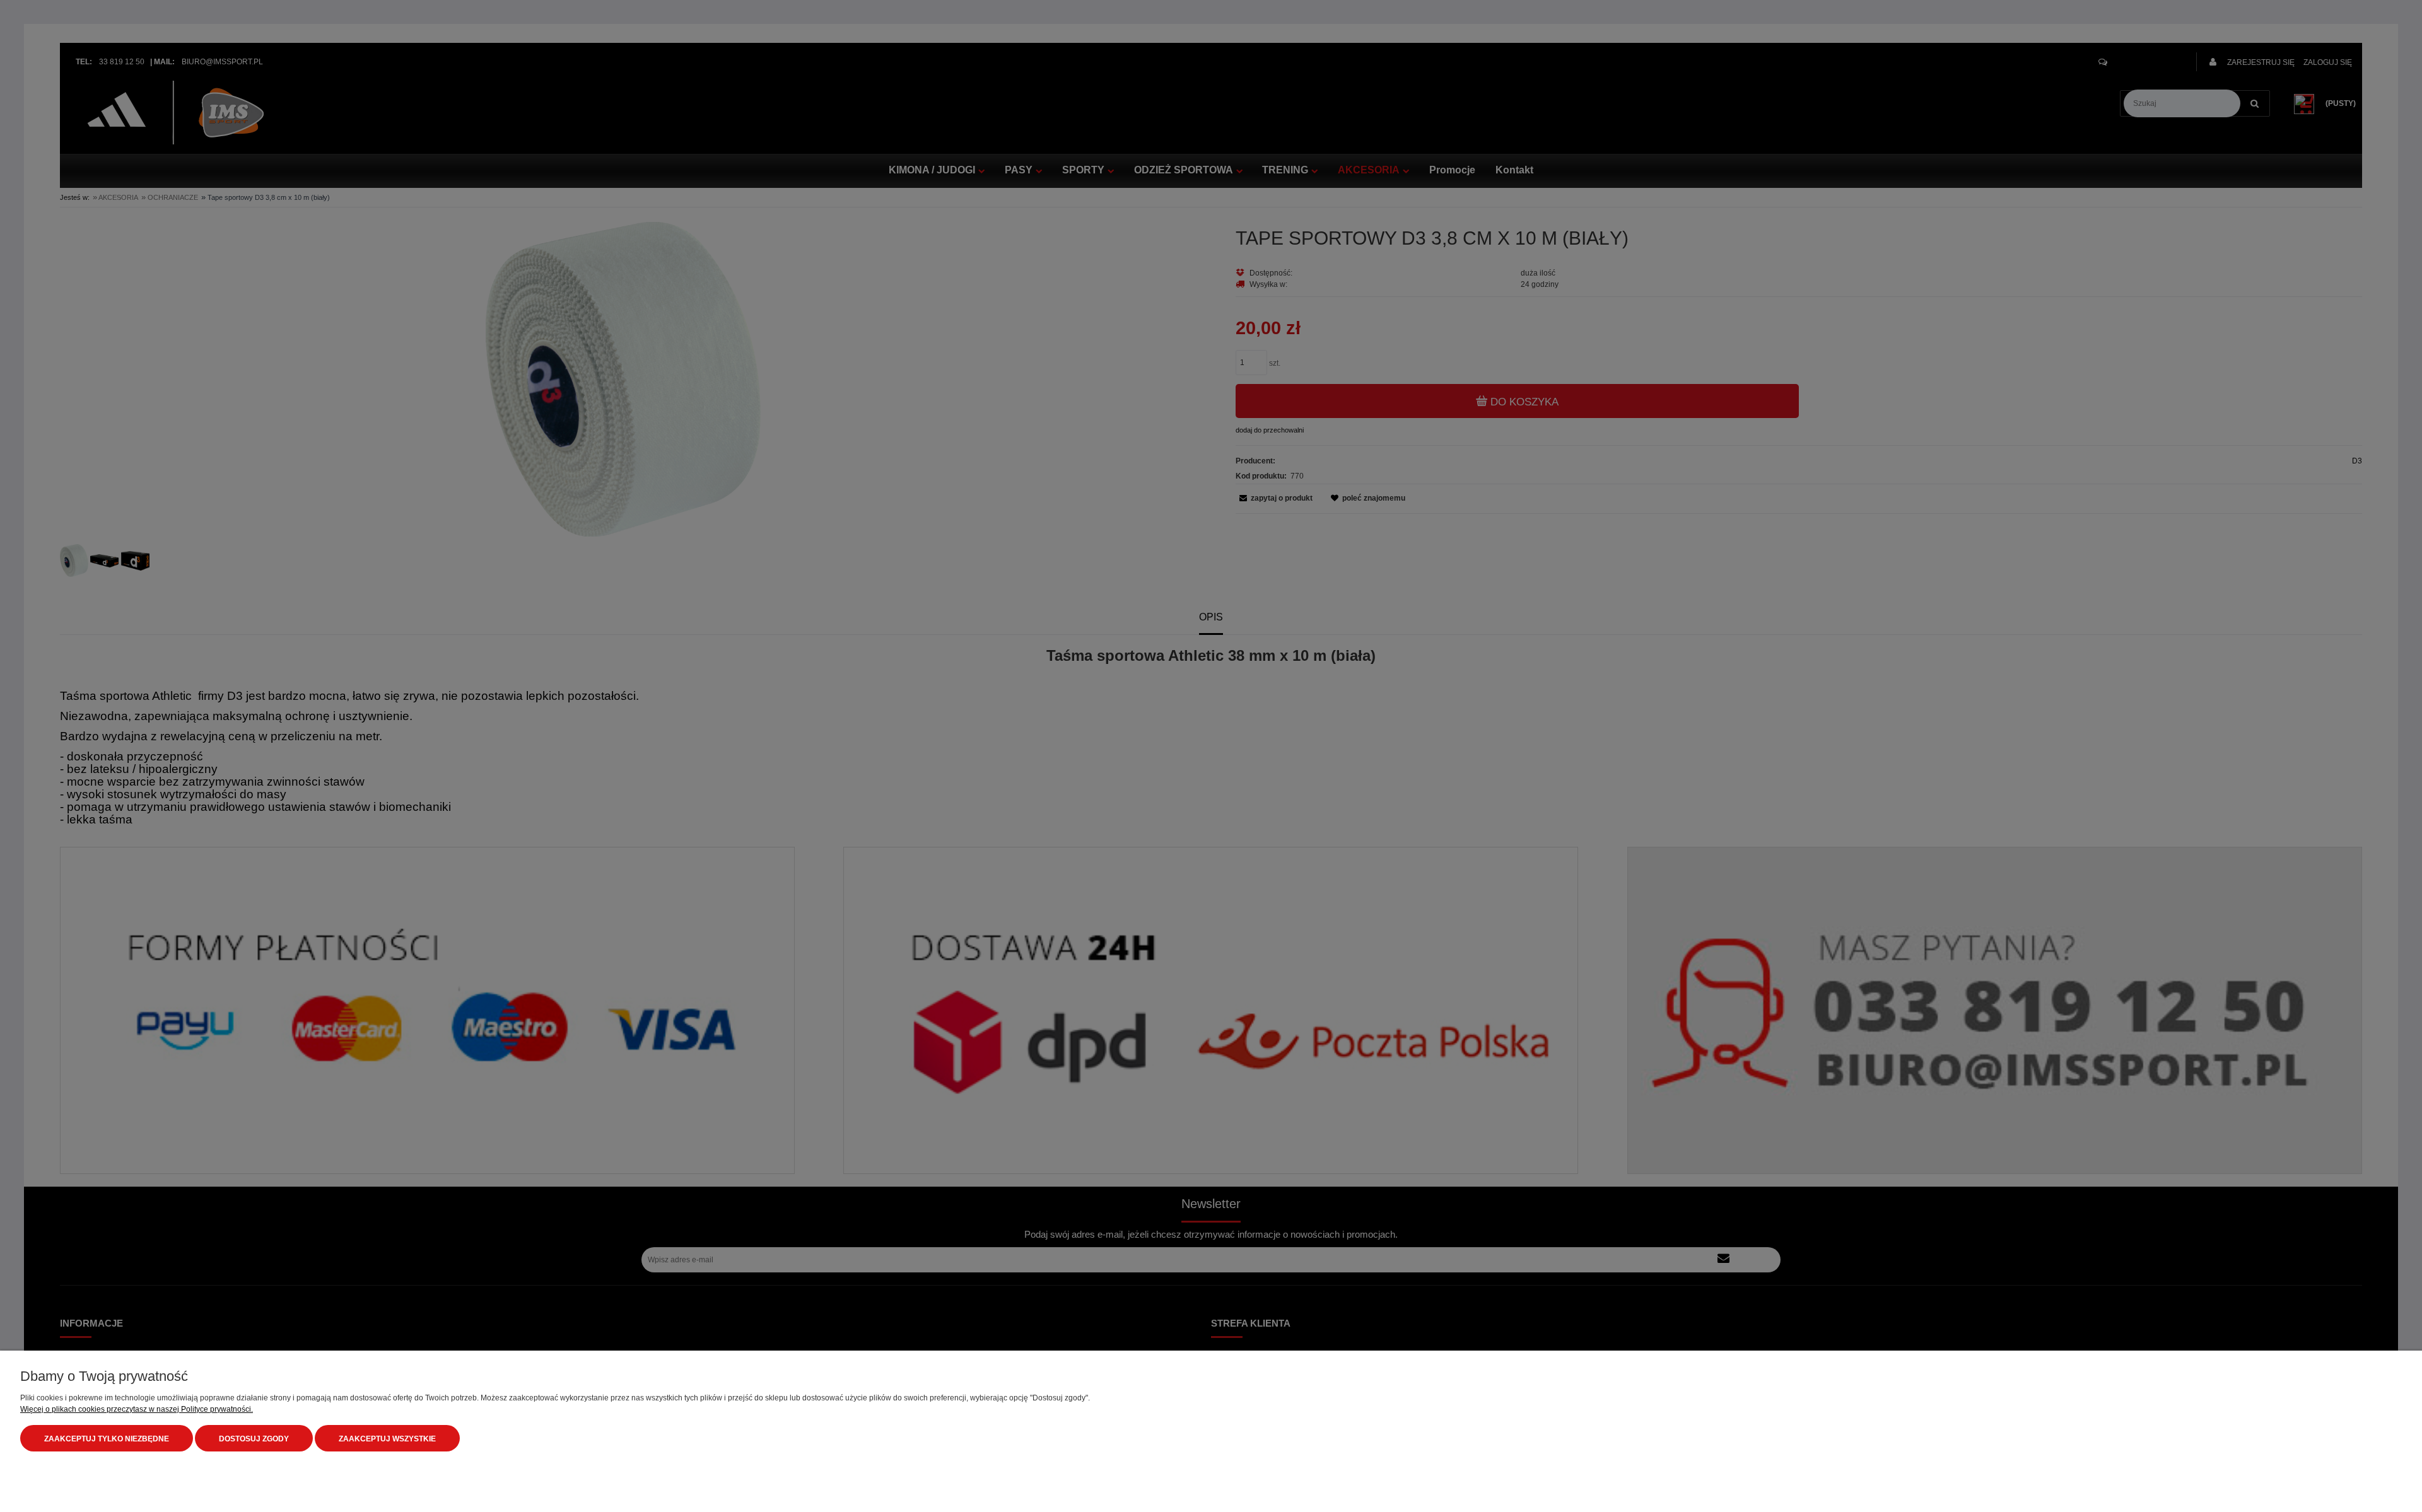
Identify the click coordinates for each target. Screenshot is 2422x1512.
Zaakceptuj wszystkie (387, 1439)
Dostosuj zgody (254, 1439)
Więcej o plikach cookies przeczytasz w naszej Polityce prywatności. (137, 1409)
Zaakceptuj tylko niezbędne (107, 1439)
